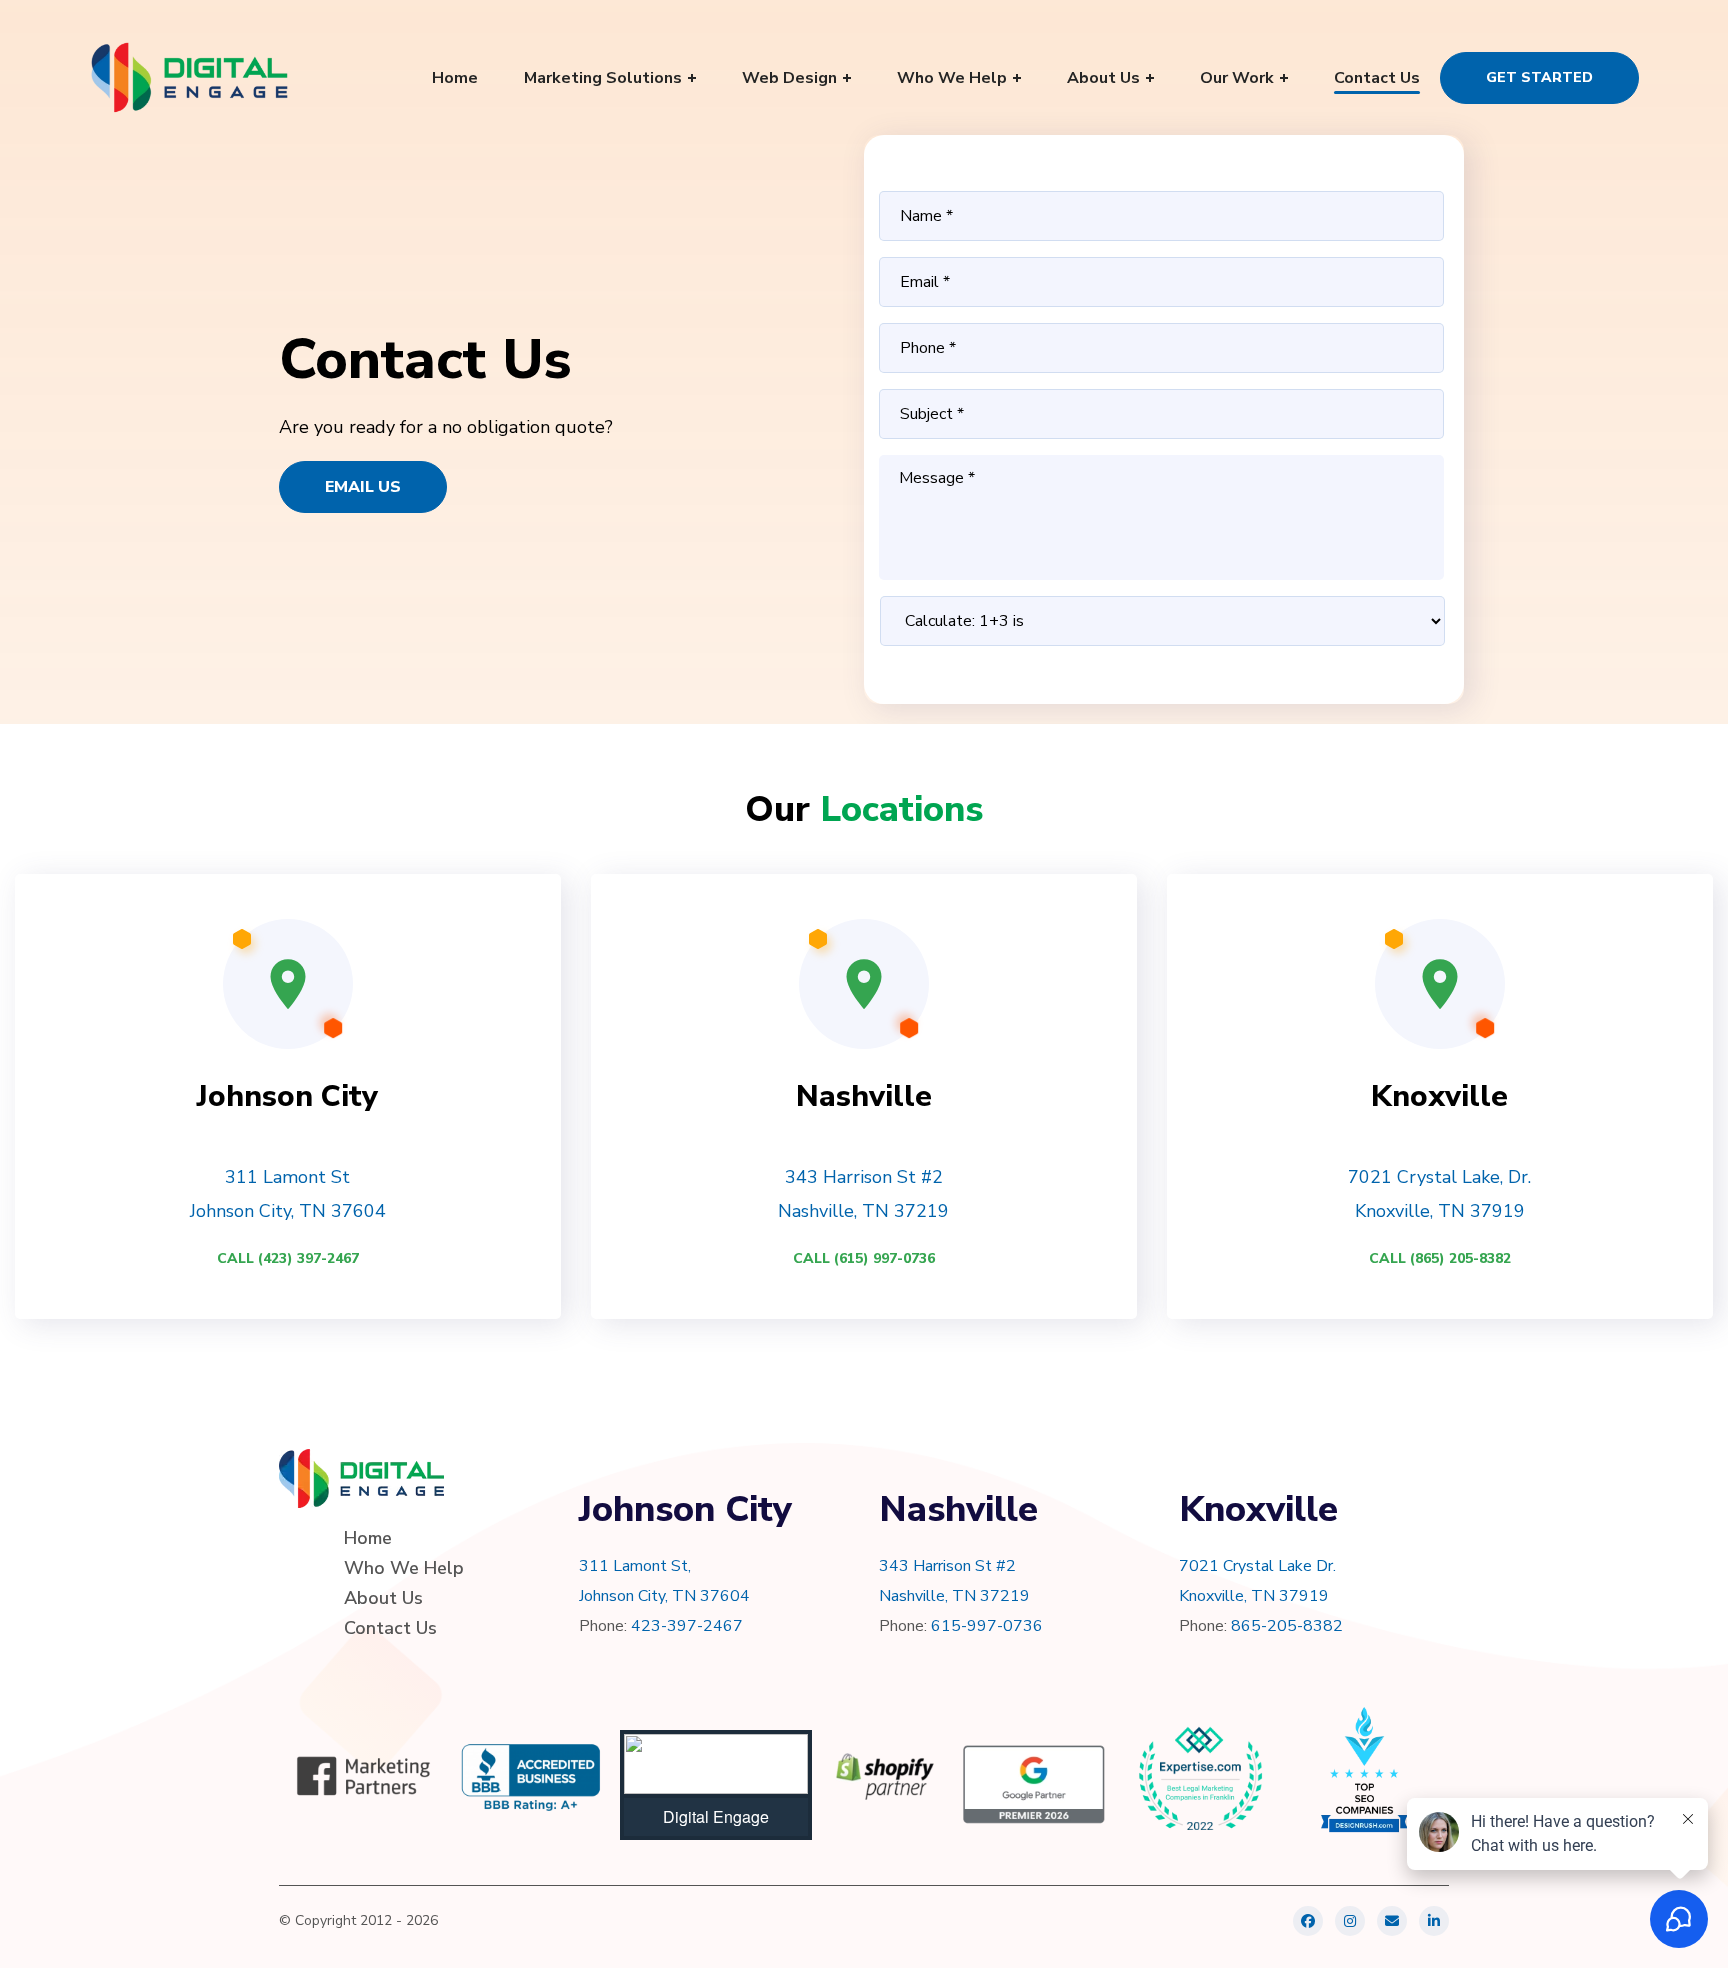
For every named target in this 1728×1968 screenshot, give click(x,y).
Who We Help (404, 1568)
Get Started (1539, 77)
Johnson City (287, 1096)
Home (368, 1538)
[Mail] (1392, 1921)
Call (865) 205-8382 (1440, 1258)
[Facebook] (1308, 1921)
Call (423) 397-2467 (288, 1258)
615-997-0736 (987, 1626)
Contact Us (390, 1628)
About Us (383, 1598)
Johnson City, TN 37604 (664, 1596)
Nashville (864, 1096)
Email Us (363, 487)
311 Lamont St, (635, 1566)
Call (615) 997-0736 (864, 1258)
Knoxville (1439, 1096)
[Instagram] (1350, 1921)
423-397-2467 (687, 1626)
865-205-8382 (1287, 1626)
